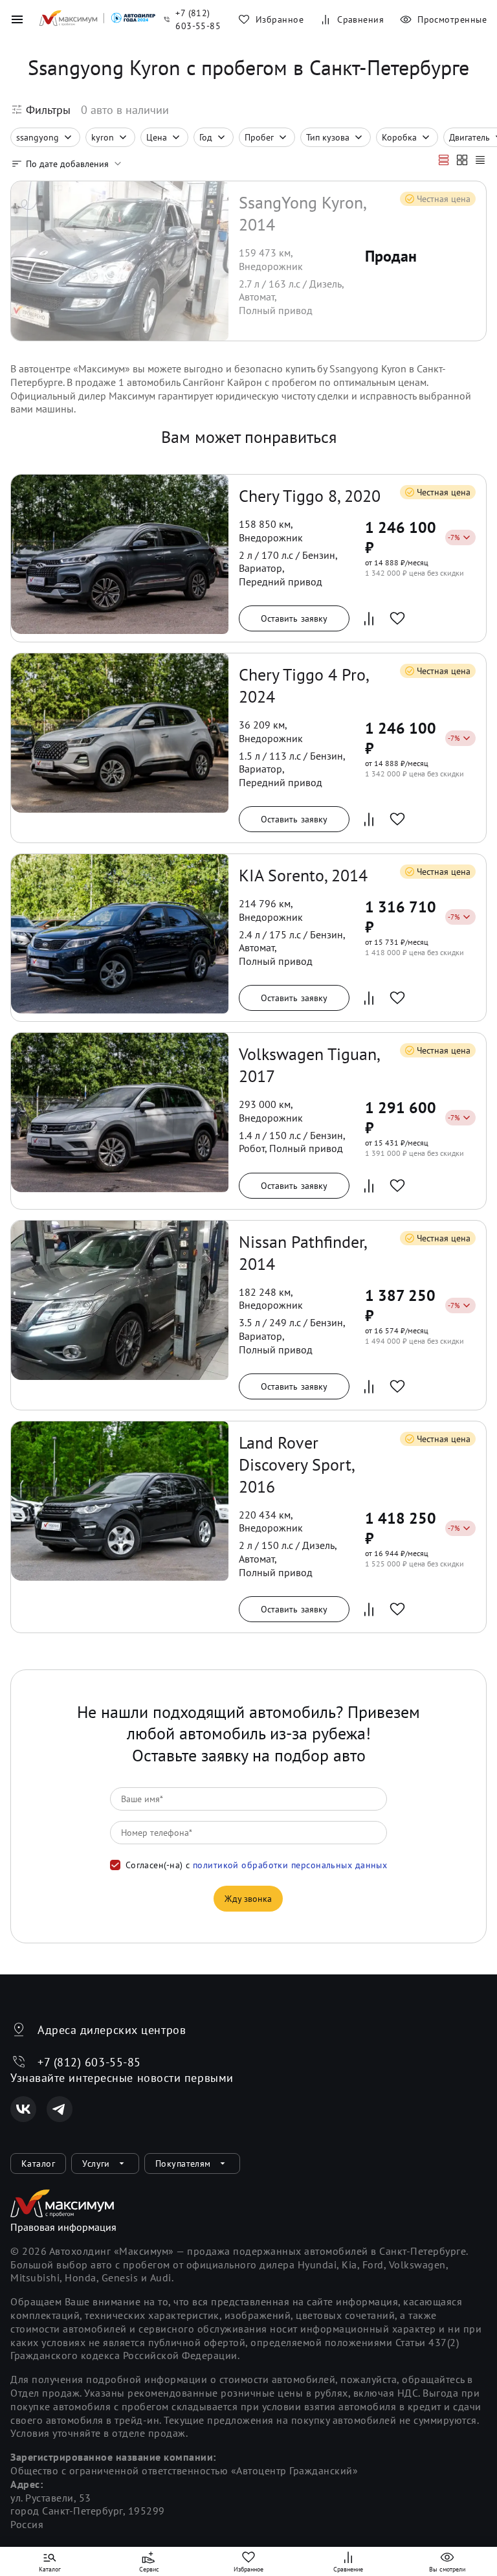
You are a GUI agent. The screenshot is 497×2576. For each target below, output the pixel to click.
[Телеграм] (60, 2109)
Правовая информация (63, 2227)
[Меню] (17, 19)
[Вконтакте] (23, 2109)
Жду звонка (248, 1899)
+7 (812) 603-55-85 (89, 2062)
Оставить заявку (294, 618)
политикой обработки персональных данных (290, 1865)
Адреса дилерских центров (112, 2030)
